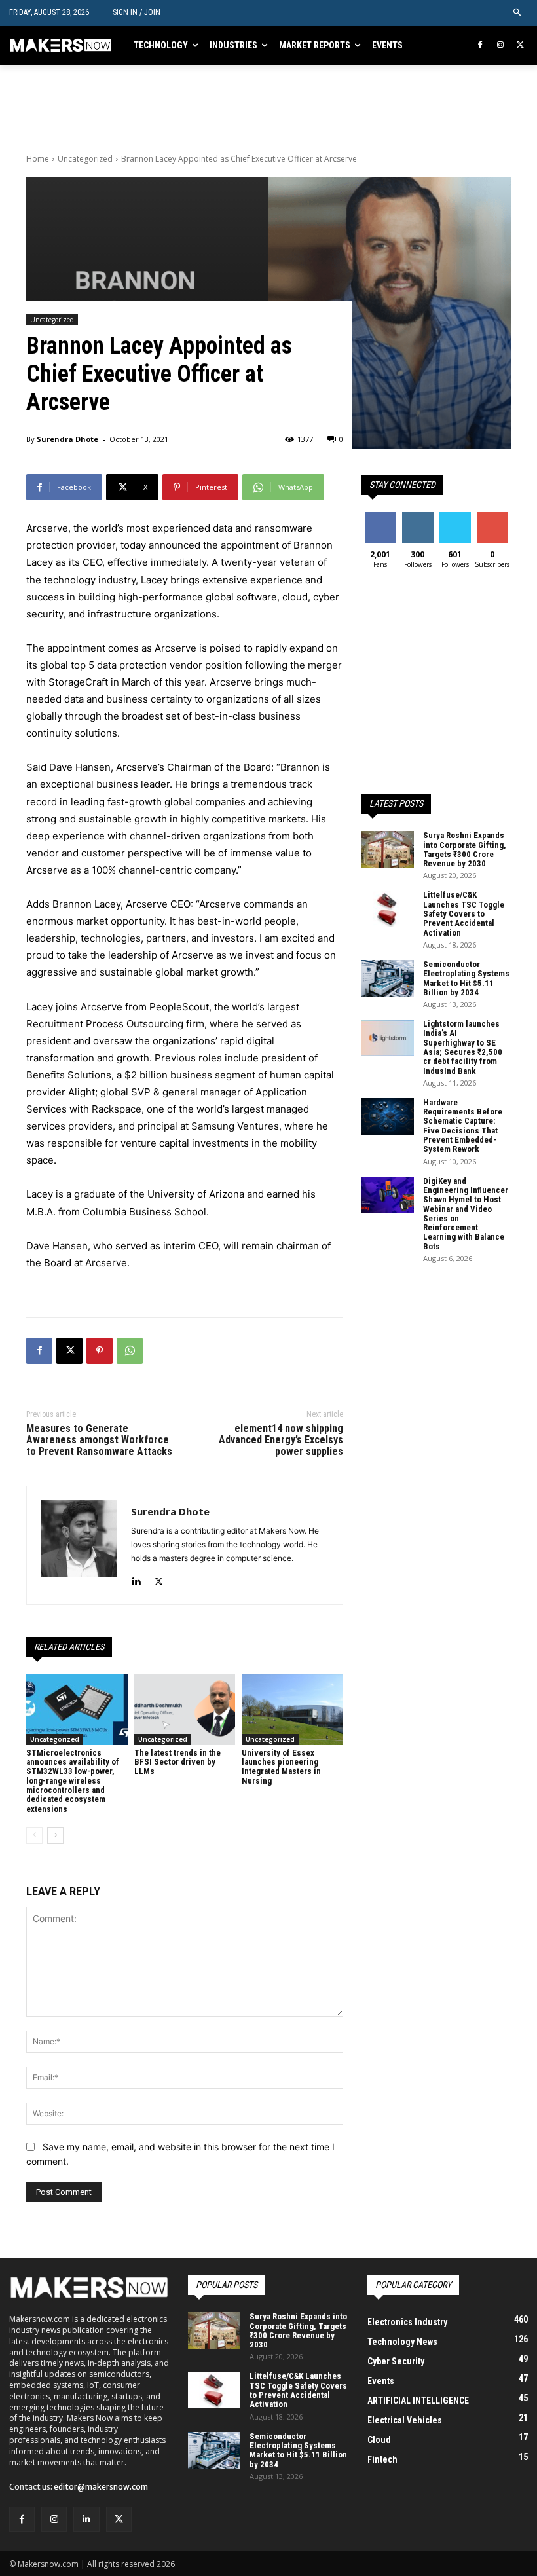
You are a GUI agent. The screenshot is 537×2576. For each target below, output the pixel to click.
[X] (520, 46)
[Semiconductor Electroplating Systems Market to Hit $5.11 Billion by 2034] (388, 978)
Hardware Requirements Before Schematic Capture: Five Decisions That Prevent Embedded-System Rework (463, 1126)
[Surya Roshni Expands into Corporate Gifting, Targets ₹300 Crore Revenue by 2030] (388, 849)
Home (38, 159)
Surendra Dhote (67, 439)
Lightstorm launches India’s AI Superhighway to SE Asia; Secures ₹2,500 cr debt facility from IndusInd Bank (463, 1047)
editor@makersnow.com (101, 2487)
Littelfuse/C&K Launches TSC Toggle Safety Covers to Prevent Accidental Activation (464, 913)
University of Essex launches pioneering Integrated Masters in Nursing (281, 1767)
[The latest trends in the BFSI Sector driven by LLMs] (185, 1710)
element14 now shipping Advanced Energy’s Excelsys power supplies (281, 1440)
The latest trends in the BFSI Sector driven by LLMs (177, 1762)
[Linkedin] (136, 1579)
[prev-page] (34, 1835)
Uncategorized (85, 159)
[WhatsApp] (130, 1351)
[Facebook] (480, 46)
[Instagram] (500, 46)
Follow (417, 517)
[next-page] (55, 1835)
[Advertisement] (179, 105)
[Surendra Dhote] (79, 1545)
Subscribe (494, 517)
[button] (518, 13)
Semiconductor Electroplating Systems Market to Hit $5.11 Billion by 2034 (466, 978)
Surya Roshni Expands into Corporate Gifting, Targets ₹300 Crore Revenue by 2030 (465, 849)
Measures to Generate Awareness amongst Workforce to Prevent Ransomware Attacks (99, 1440)
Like (380, 517)
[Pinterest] (100, 1351)
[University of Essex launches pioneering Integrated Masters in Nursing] (292, 1710)
